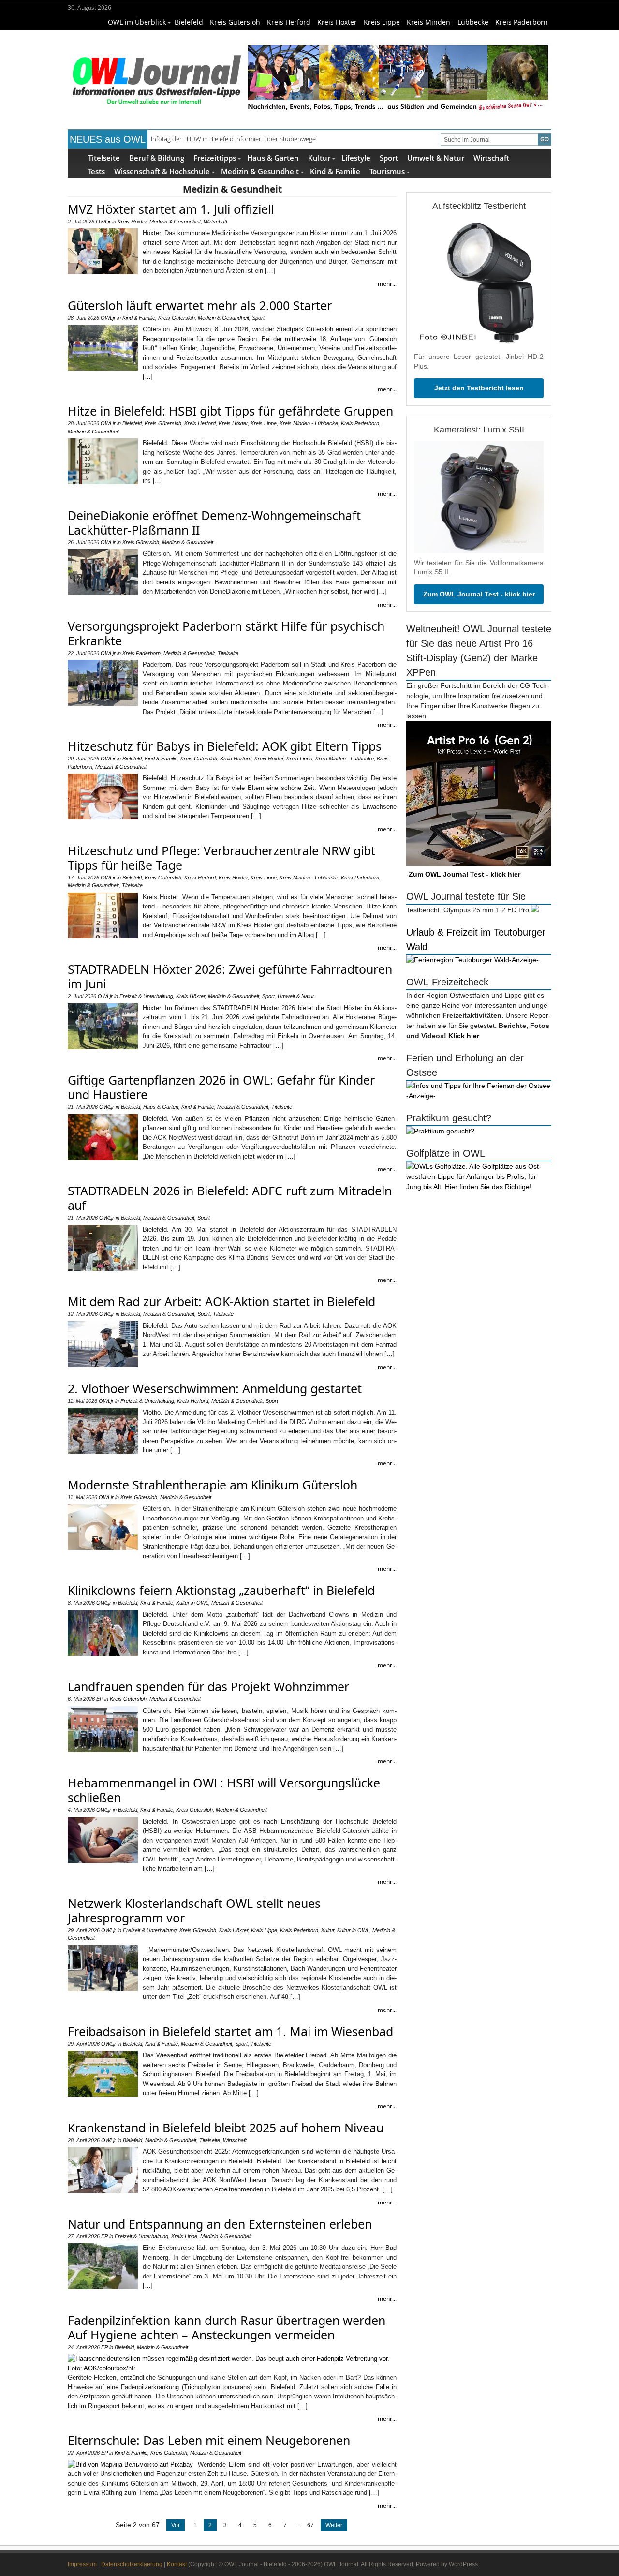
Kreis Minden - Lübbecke (309, 423)
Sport (389, 157)
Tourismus (387, 171)
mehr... (387, 284)
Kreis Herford (289, 22)
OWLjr (103, 222)
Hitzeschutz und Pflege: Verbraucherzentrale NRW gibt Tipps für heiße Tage (221, 858)
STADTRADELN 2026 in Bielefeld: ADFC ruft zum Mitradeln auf (230, 1198)
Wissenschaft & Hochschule (162, 171)
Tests (96, 171)
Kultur (319, 157)
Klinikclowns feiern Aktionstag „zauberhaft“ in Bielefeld (221, 1590)
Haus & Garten (273, 157)
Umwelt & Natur (436, 157)
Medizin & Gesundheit (260, 171)
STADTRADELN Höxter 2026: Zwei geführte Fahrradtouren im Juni (230, 976)
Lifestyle (356, 157)
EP (100, 1699)
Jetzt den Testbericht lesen (479, 388)
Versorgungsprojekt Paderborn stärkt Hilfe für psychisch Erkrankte (226, 633)
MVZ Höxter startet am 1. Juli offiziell (171, 209)
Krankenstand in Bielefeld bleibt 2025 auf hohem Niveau (226, 2128)
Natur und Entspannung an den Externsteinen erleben (220, 2224)
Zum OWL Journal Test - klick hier (479, 594)
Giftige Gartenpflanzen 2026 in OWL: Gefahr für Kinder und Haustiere (221, 1087)
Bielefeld (189, 22)
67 (310, 2525)
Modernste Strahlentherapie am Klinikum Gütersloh (213, 1485)
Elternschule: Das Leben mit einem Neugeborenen (209, 2440)
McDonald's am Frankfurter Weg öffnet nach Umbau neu (231, 139)
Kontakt (177, 2564)
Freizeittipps (215, 157)
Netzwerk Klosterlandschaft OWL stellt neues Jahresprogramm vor (194, 1910)
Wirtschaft (491, 157)
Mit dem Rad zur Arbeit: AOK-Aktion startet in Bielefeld (221, 1301)
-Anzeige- (524, 960)
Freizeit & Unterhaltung (146, 996)
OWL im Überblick (137, 22)
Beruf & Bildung (157, 157)
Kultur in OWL (192, 1603)
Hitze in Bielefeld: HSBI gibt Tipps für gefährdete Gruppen (230, 411)
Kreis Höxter (337, 22)
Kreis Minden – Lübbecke (448, 22)
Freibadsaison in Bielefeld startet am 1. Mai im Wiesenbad (230, 2031)
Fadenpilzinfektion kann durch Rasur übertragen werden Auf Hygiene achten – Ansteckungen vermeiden (227, 2327)
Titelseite (104, 157)
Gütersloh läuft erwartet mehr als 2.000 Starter (200, 305)
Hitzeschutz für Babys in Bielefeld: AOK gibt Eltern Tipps (225, 746)
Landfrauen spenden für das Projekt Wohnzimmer (208, 1686)
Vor (176, 2525)
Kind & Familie (335, 171)
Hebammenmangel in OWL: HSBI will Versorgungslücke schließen (224, 1790)
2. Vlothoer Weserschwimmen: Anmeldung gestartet (215, 1388)
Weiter (334, 2525)
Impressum (82, 2564)
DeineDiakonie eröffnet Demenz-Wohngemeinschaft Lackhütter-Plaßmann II (214, 522)
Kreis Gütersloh (235, 22)
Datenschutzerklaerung (132, 2564)
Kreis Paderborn (522, 22)
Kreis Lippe (382, 22)
